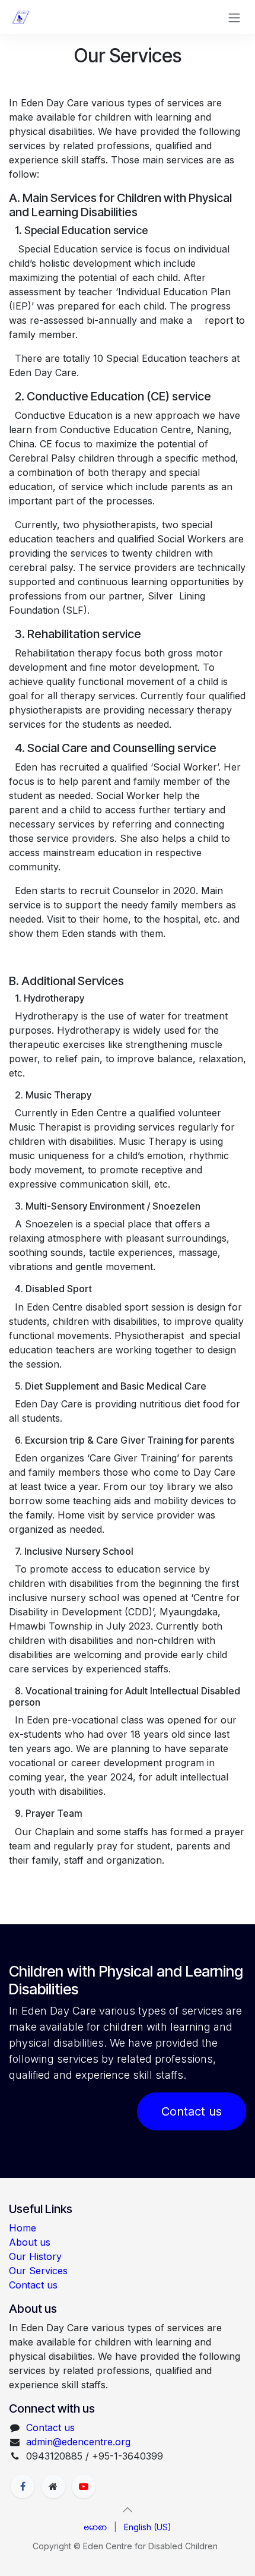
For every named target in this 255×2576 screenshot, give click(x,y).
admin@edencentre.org (78, 2442)
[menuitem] (95, 2527)
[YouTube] (84, 2486)
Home (23, 2228)
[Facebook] (23, 2486)
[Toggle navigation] (234, 17)
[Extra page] (53, 2486)
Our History (35, 2256)
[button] (128, 2509)
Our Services (38, 2271)
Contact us (192, 2111)
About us (30, 2242)
